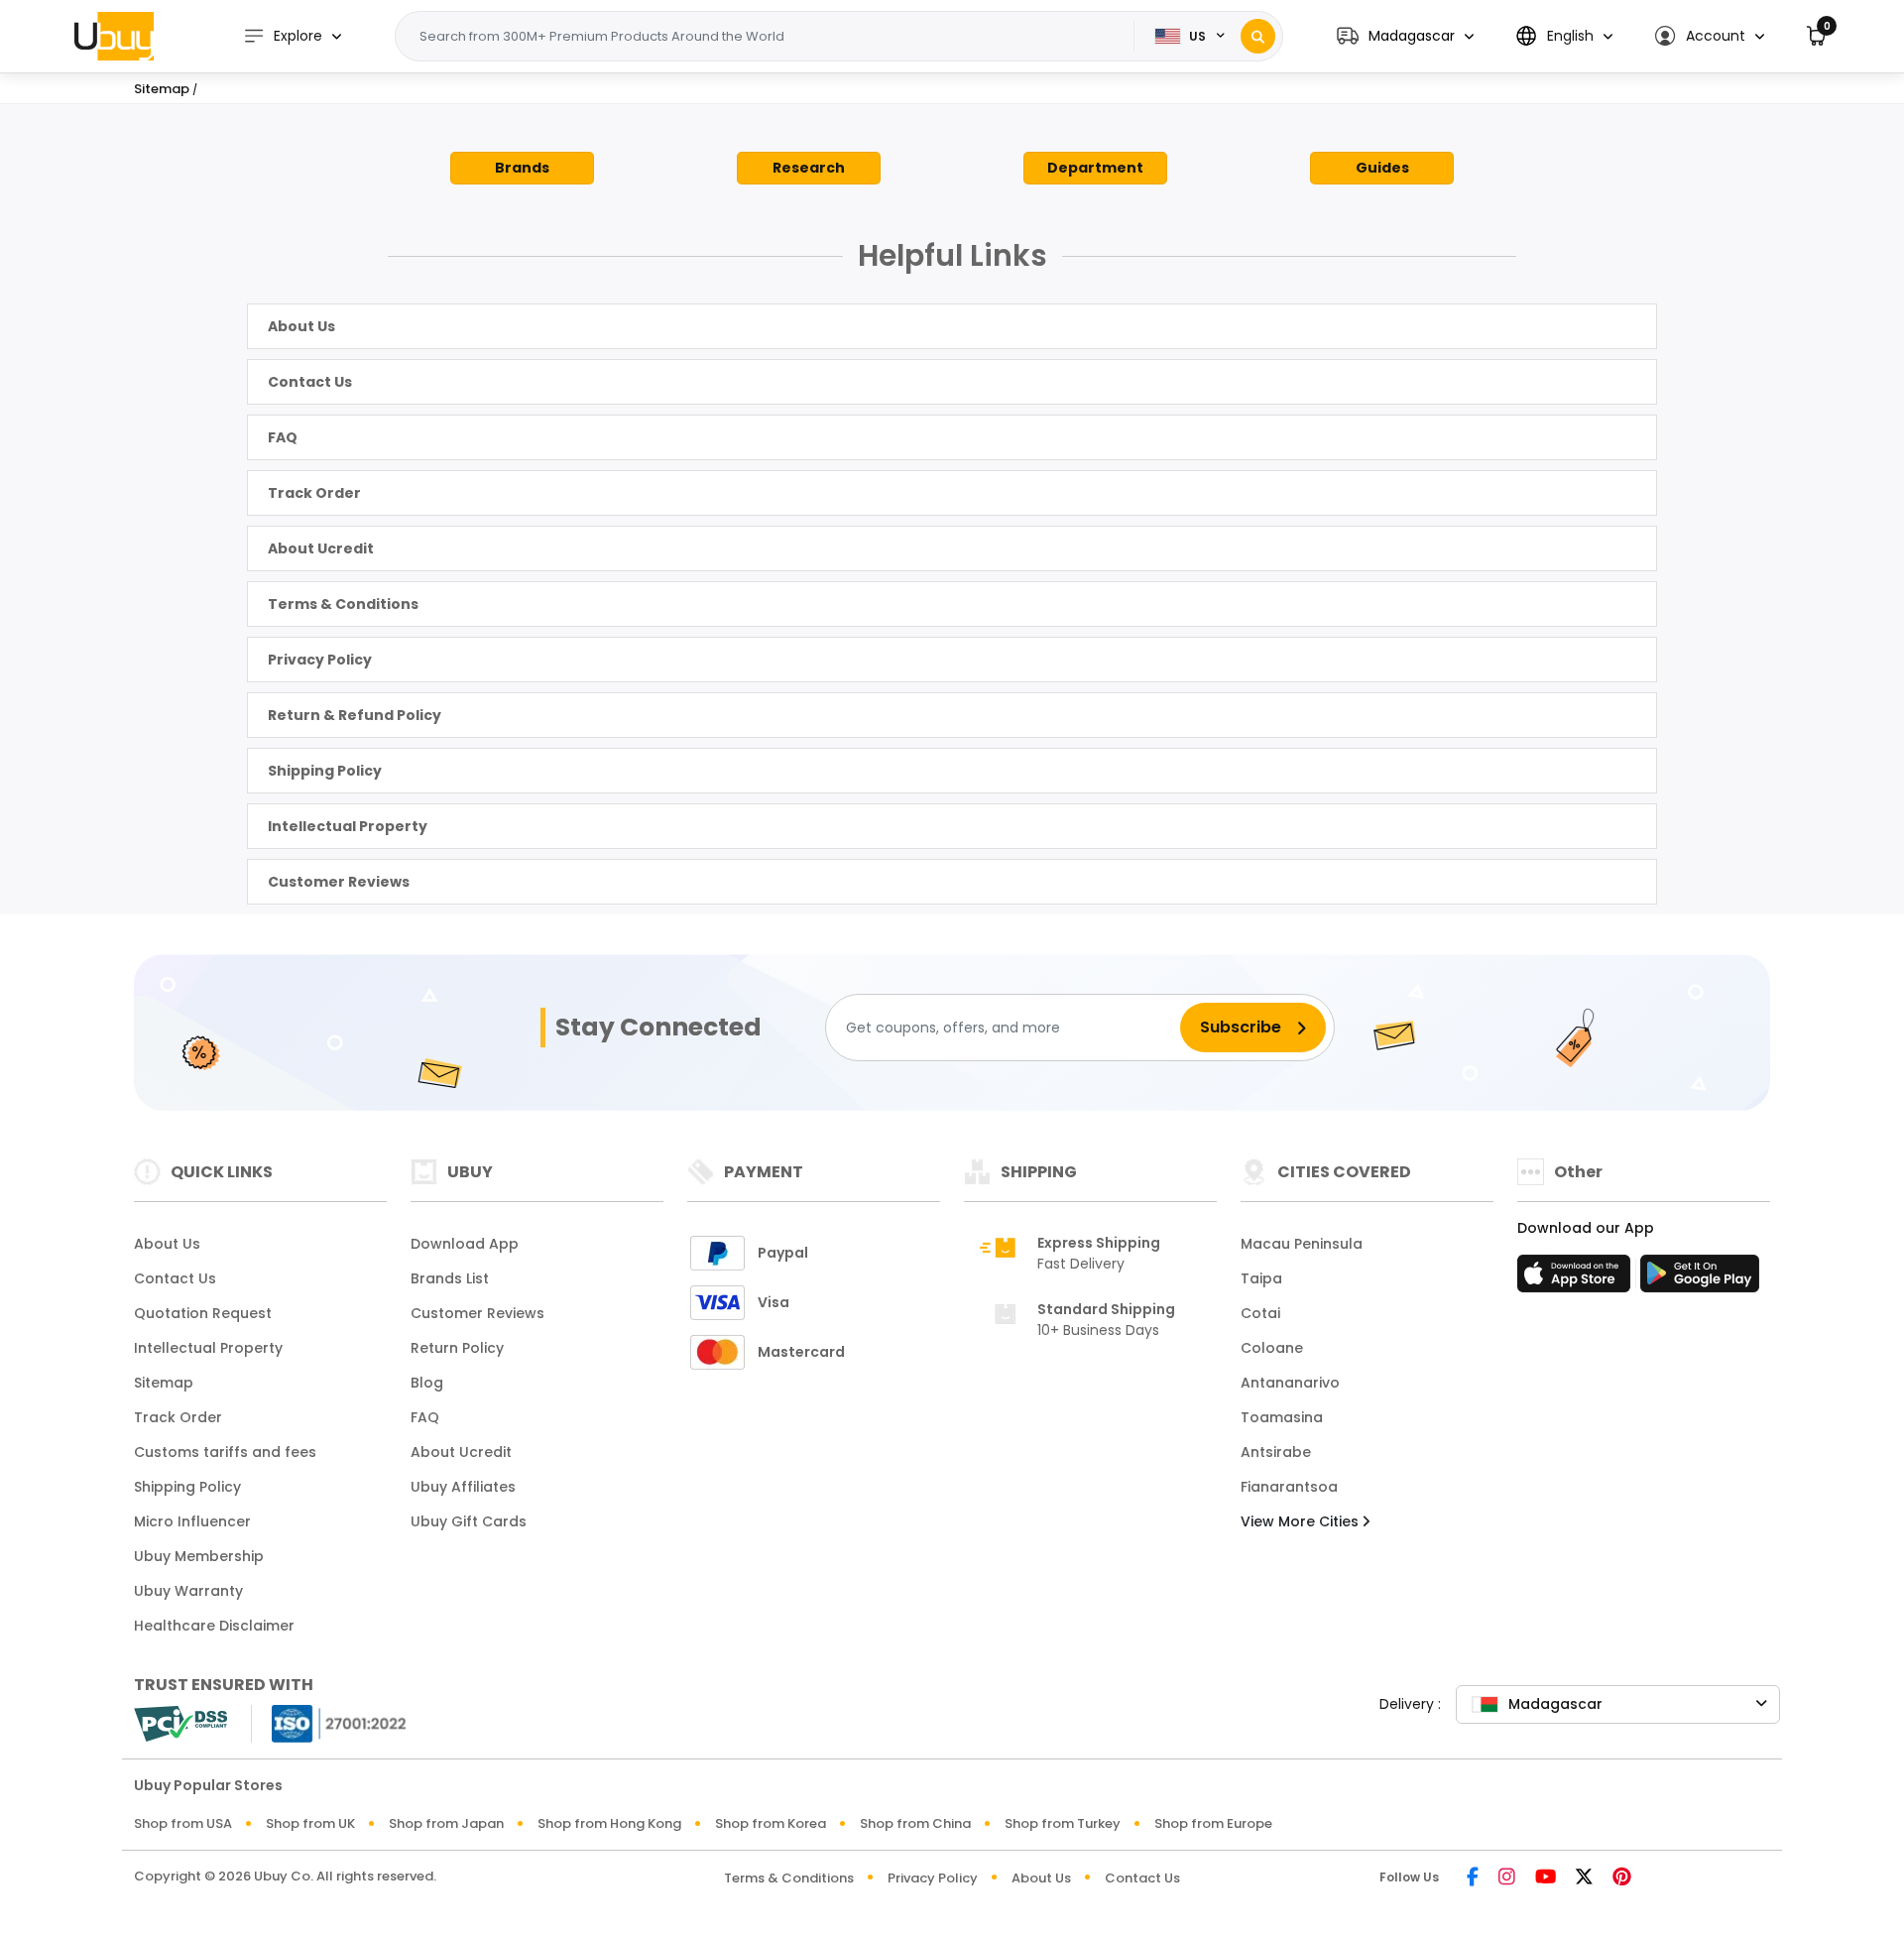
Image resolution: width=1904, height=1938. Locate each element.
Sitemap (164, 1383)
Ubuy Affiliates (463, 1487)
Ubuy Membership (199, 1556)
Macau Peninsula (1302, 1244)
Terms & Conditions (343, 604)
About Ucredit (321, 548)
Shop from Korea (771, 1823)
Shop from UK (310, 1823)
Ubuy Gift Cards (469, 1521)
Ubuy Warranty (188, 1591)
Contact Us (310, 382)
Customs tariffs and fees (225, 1452)
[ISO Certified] (329, 1722)
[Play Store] (1700, 1279)
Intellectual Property (348, 826)
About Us (301, 326)
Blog (427, 1383)
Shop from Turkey (1063, 1823)
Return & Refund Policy (355, 715)
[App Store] (1577, 1279)
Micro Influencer (192, 1521)
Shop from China (915, 1823)
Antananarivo (1290, 1383)
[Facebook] (1473, 1878)
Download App (465, 1244)
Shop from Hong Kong (609, 1823)
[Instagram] (1507, 1878)
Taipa (1261, 1278)
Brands (522, 168)
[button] (1405, 36)
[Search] (1258, 36)
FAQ (283, 437)
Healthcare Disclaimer (214, 1626)
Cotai (1260, 1313)
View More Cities (1302, 1521)
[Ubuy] (114, 36)
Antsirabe (1276, 1452)
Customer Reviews (339, 882)
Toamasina (1282, 1417)
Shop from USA (183, 1823)
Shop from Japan (446, 1823)
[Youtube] (1546, 1878)
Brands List (450, 1278)
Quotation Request (203, 1313)
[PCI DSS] (180, 1724)
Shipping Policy (325, 771)
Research (809, 168)
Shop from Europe (1213, 1823)
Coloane (1272, 1348)
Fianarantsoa (1289, 1487)
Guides (1382, 168)
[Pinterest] (1622, 1878)
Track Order (314, 493)
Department (1095, 168)
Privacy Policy (320, 660)
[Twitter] (1584, 1878)
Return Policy (457, 1348)
